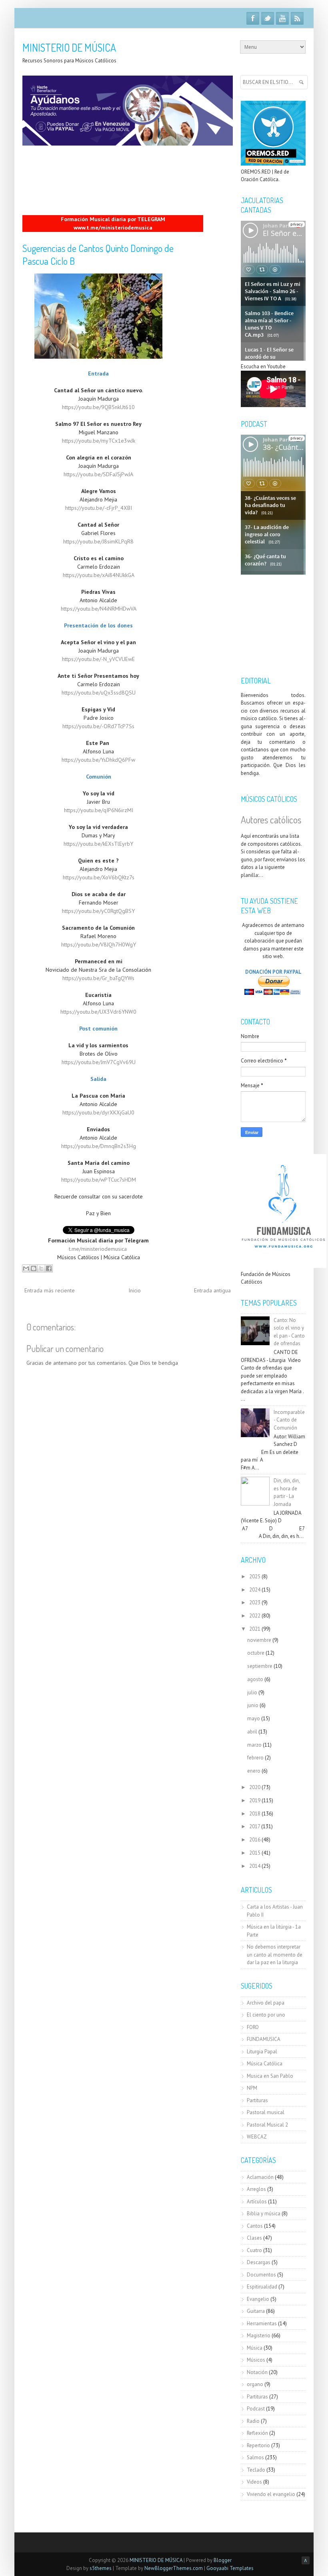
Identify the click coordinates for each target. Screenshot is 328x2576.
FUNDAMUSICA (264, 2039)
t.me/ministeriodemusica (98, 1249)
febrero (255, 1758)
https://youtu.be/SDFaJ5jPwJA (98, 474)
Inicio (135, 1290)
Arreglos (256, 2189)
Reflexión (257, 2433)
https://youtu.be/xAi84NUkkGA (99, 575)
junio (253, 1705)
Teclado (256, 2470)
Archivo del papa (266, 2003)
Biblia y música (264, 2214)
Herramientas (262, 2323)
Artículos (257, 2202)
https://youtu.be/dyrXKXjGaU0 (98, 1112)
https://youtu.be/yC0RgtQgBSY (98, 911)
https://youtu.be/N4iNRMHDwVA (99, 609)
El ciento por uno (266, 2015)
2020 (255, 1787)
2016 (255, 1840)
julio (252, 1692)
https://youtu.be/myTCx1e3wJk (99, 441)
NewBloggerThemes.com (174, 2568)
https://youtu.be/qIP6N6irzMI (99, 810)
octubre (256, 1653)
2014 (255, 1866)
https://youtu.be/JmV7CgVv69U (99, 1062)
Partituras (257, 2100)
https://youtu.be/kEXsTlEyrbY (98, 844)
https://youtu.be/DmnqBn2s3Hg (99, 1146)
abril (252, 1732)
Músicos (256, 2360)
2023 (255, 1603)
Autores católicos (271, 820)
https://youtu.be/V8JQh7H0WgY (99, 945)
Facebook (253, 18)
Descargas (259, 2262)
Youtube (282, 18)
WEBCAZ (257, 2137)
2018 (255, 1814)
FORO (253, 2027)
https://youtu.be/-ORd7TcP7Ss (98, 726)
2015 (255, 1853)
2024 (255, 1590)
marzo (254, 1745)
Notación (257, 2372)
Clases (254, 2238)
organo (255, 2384)
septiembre (260, 1666)
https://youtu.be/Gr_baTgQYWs (98, 978)
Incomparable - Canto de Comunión (289, 1420)
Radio (253, 2421)
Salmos (255, 2457)
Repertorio (258, 2445)
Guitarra (256, 2311)
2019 (255, 1800)
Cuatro (254, 2250)
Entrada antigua (212, 1290)
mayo (254, 1718)
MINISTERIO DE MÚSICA (69, 47)
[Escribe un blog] (34, 1268)
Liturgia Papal (262, 2052)
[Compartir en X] (41, 1268)
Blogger (223, 2560)
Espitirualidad (262, 2287)
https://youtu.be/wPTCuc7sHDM (99, 1180)
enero (254, 1771)
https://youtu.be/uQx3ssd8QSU (99, 693)
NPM (252, 2088)
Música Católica (265, 2064)
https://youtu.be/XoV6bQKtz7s (99, 877)
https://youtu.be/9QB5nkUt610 (98, 407)
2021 (255, 1629)
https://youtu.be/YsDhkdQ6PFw (98, 760)
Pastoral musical (266, 2112)
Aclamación (260, 2177)
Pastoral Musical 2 (267, 2125)
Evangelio (258, 2299)
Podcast (256, 2409)
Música (255, 2348)
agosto (255, 1679)
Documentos (261, 2275)
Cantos (255, 2226)
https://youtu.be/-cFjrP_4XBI (99, 508)
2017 (255, 1826)
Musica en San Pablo (270, 2076)
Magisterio (259, 2335)
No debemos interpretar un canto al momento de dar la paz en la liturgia (275, 1955)
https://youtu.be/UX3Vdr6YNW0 (98, 1012)
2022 (255, 1616)
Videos (254, 2482)
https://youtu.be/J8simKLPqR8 (98, 541)
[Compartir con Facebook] (49, 1268)
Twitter (268, 18)
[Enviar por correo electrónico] (26, 1268)
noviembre (259, 1640)
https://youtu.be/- (98, 659)
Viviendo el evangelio (271, 2494)
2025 (255, 1577)
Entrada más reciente (50, 1290)
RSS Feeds (297, 18)
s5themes (101, 2568)
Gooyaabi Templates (230, 2568)
